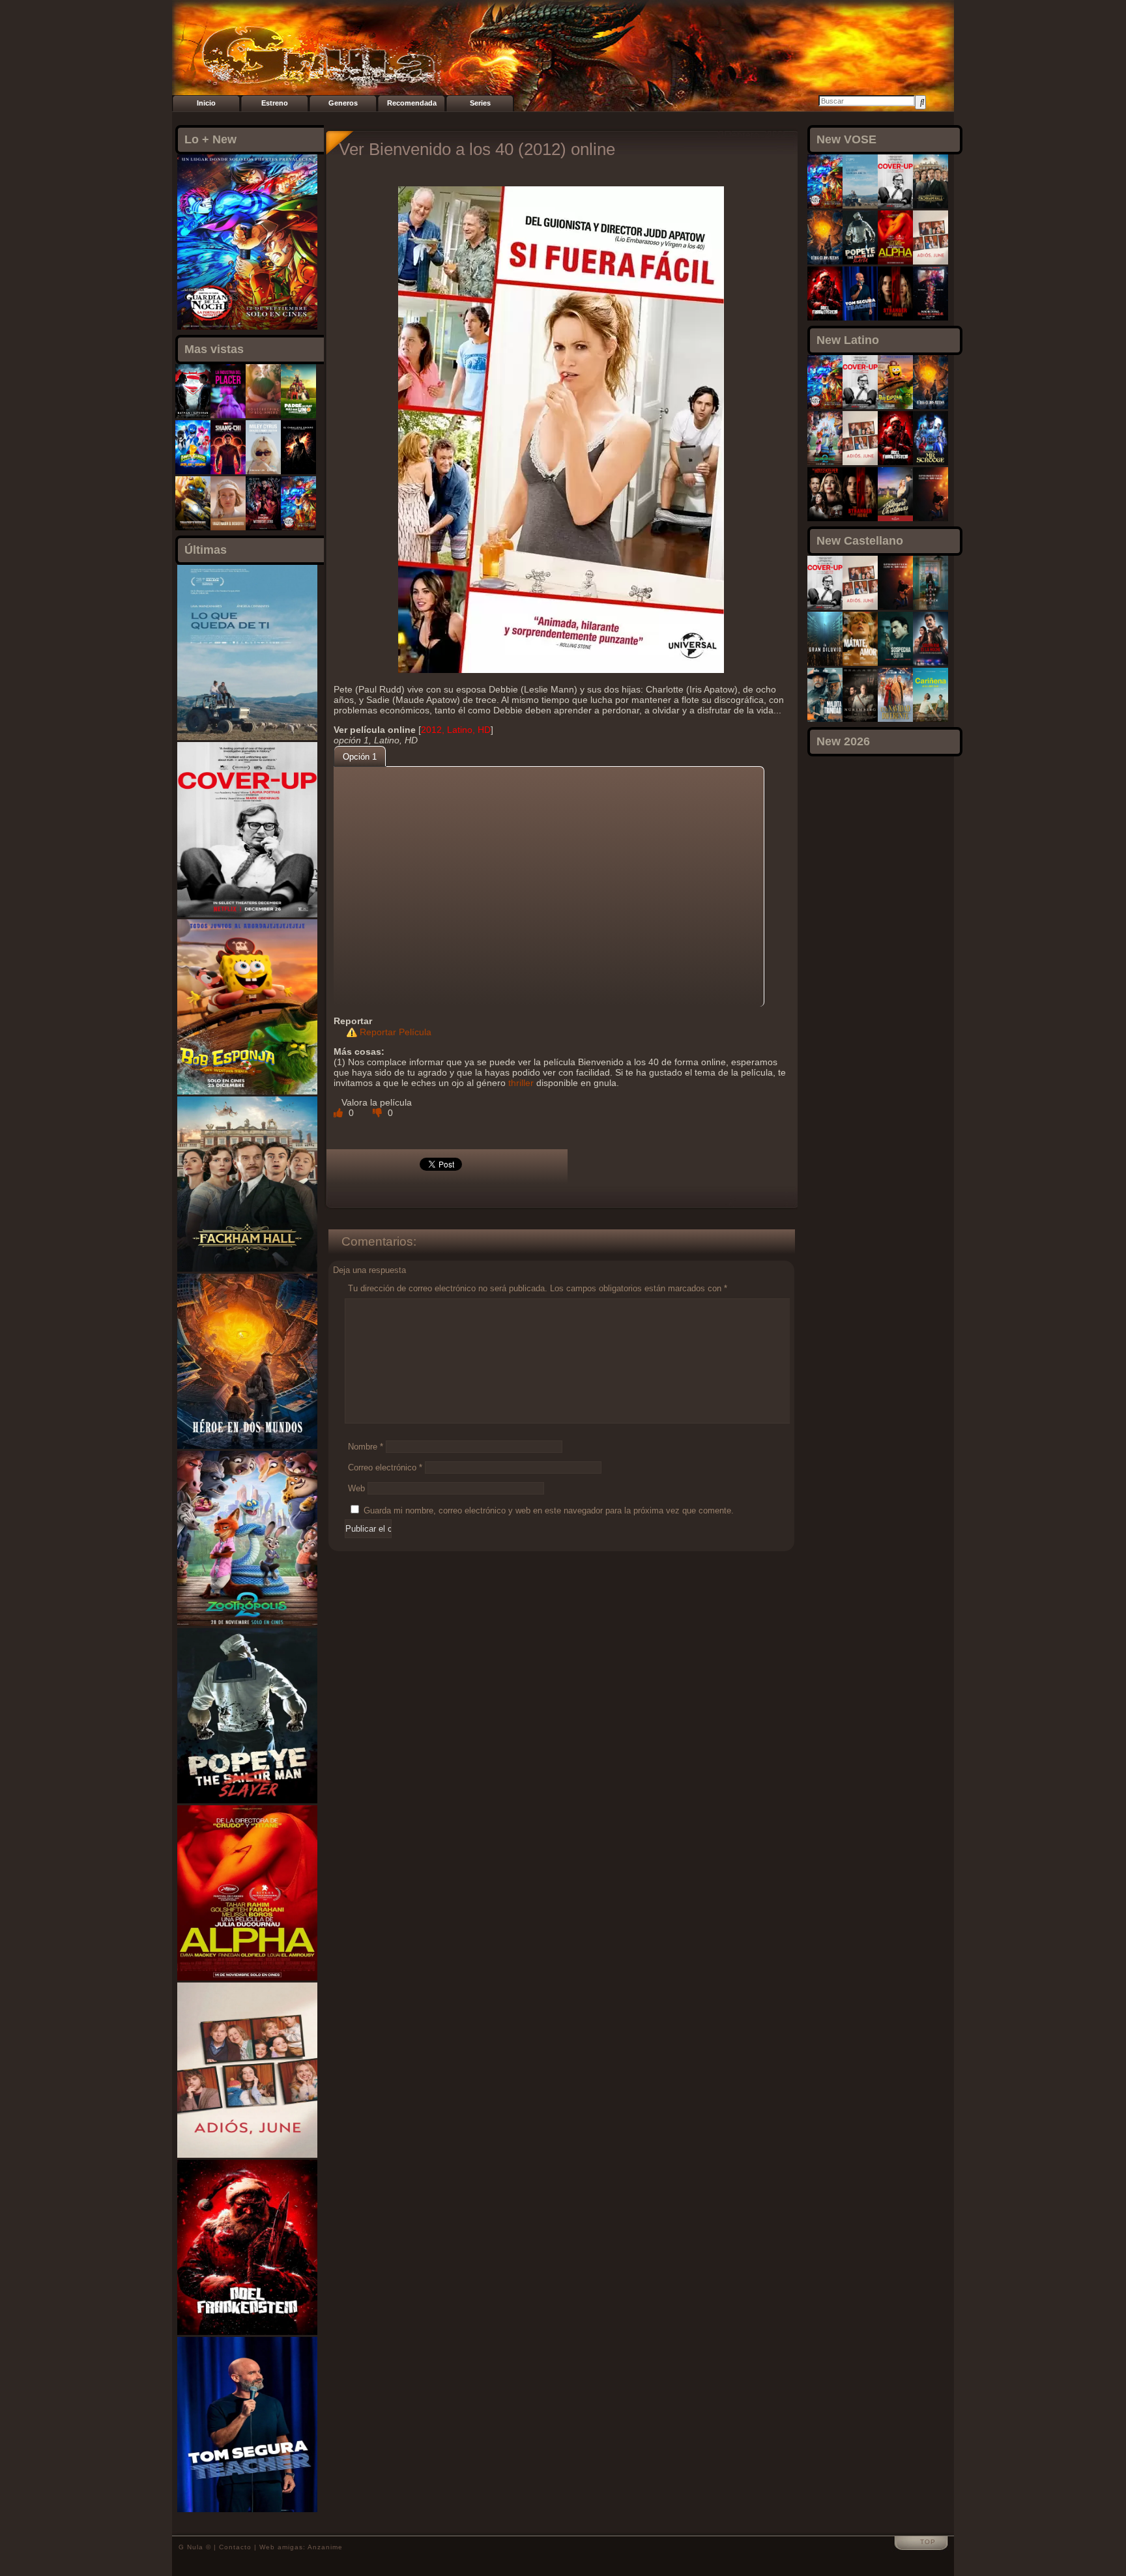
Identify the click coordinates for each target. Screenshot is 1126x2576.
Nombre (366, 1447)
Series (480, 103)
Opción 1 (360, 757)
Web (356, 1488)
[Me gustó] (339, 1113)
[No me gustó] (379, 1113)
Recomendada (412, 103)
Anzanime (325, 2547)
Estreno (275, 103)
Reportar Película (396, 1032)
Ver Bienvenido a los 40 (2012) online (477, 149)
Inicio (206, 103)
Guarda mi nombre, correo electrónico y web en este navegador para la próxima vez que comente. (549, 1510)
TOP (928, 2542)
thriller (521, 1083)
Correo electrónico (385, 1467)
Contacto (235, 2547)
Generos (343, 103)
